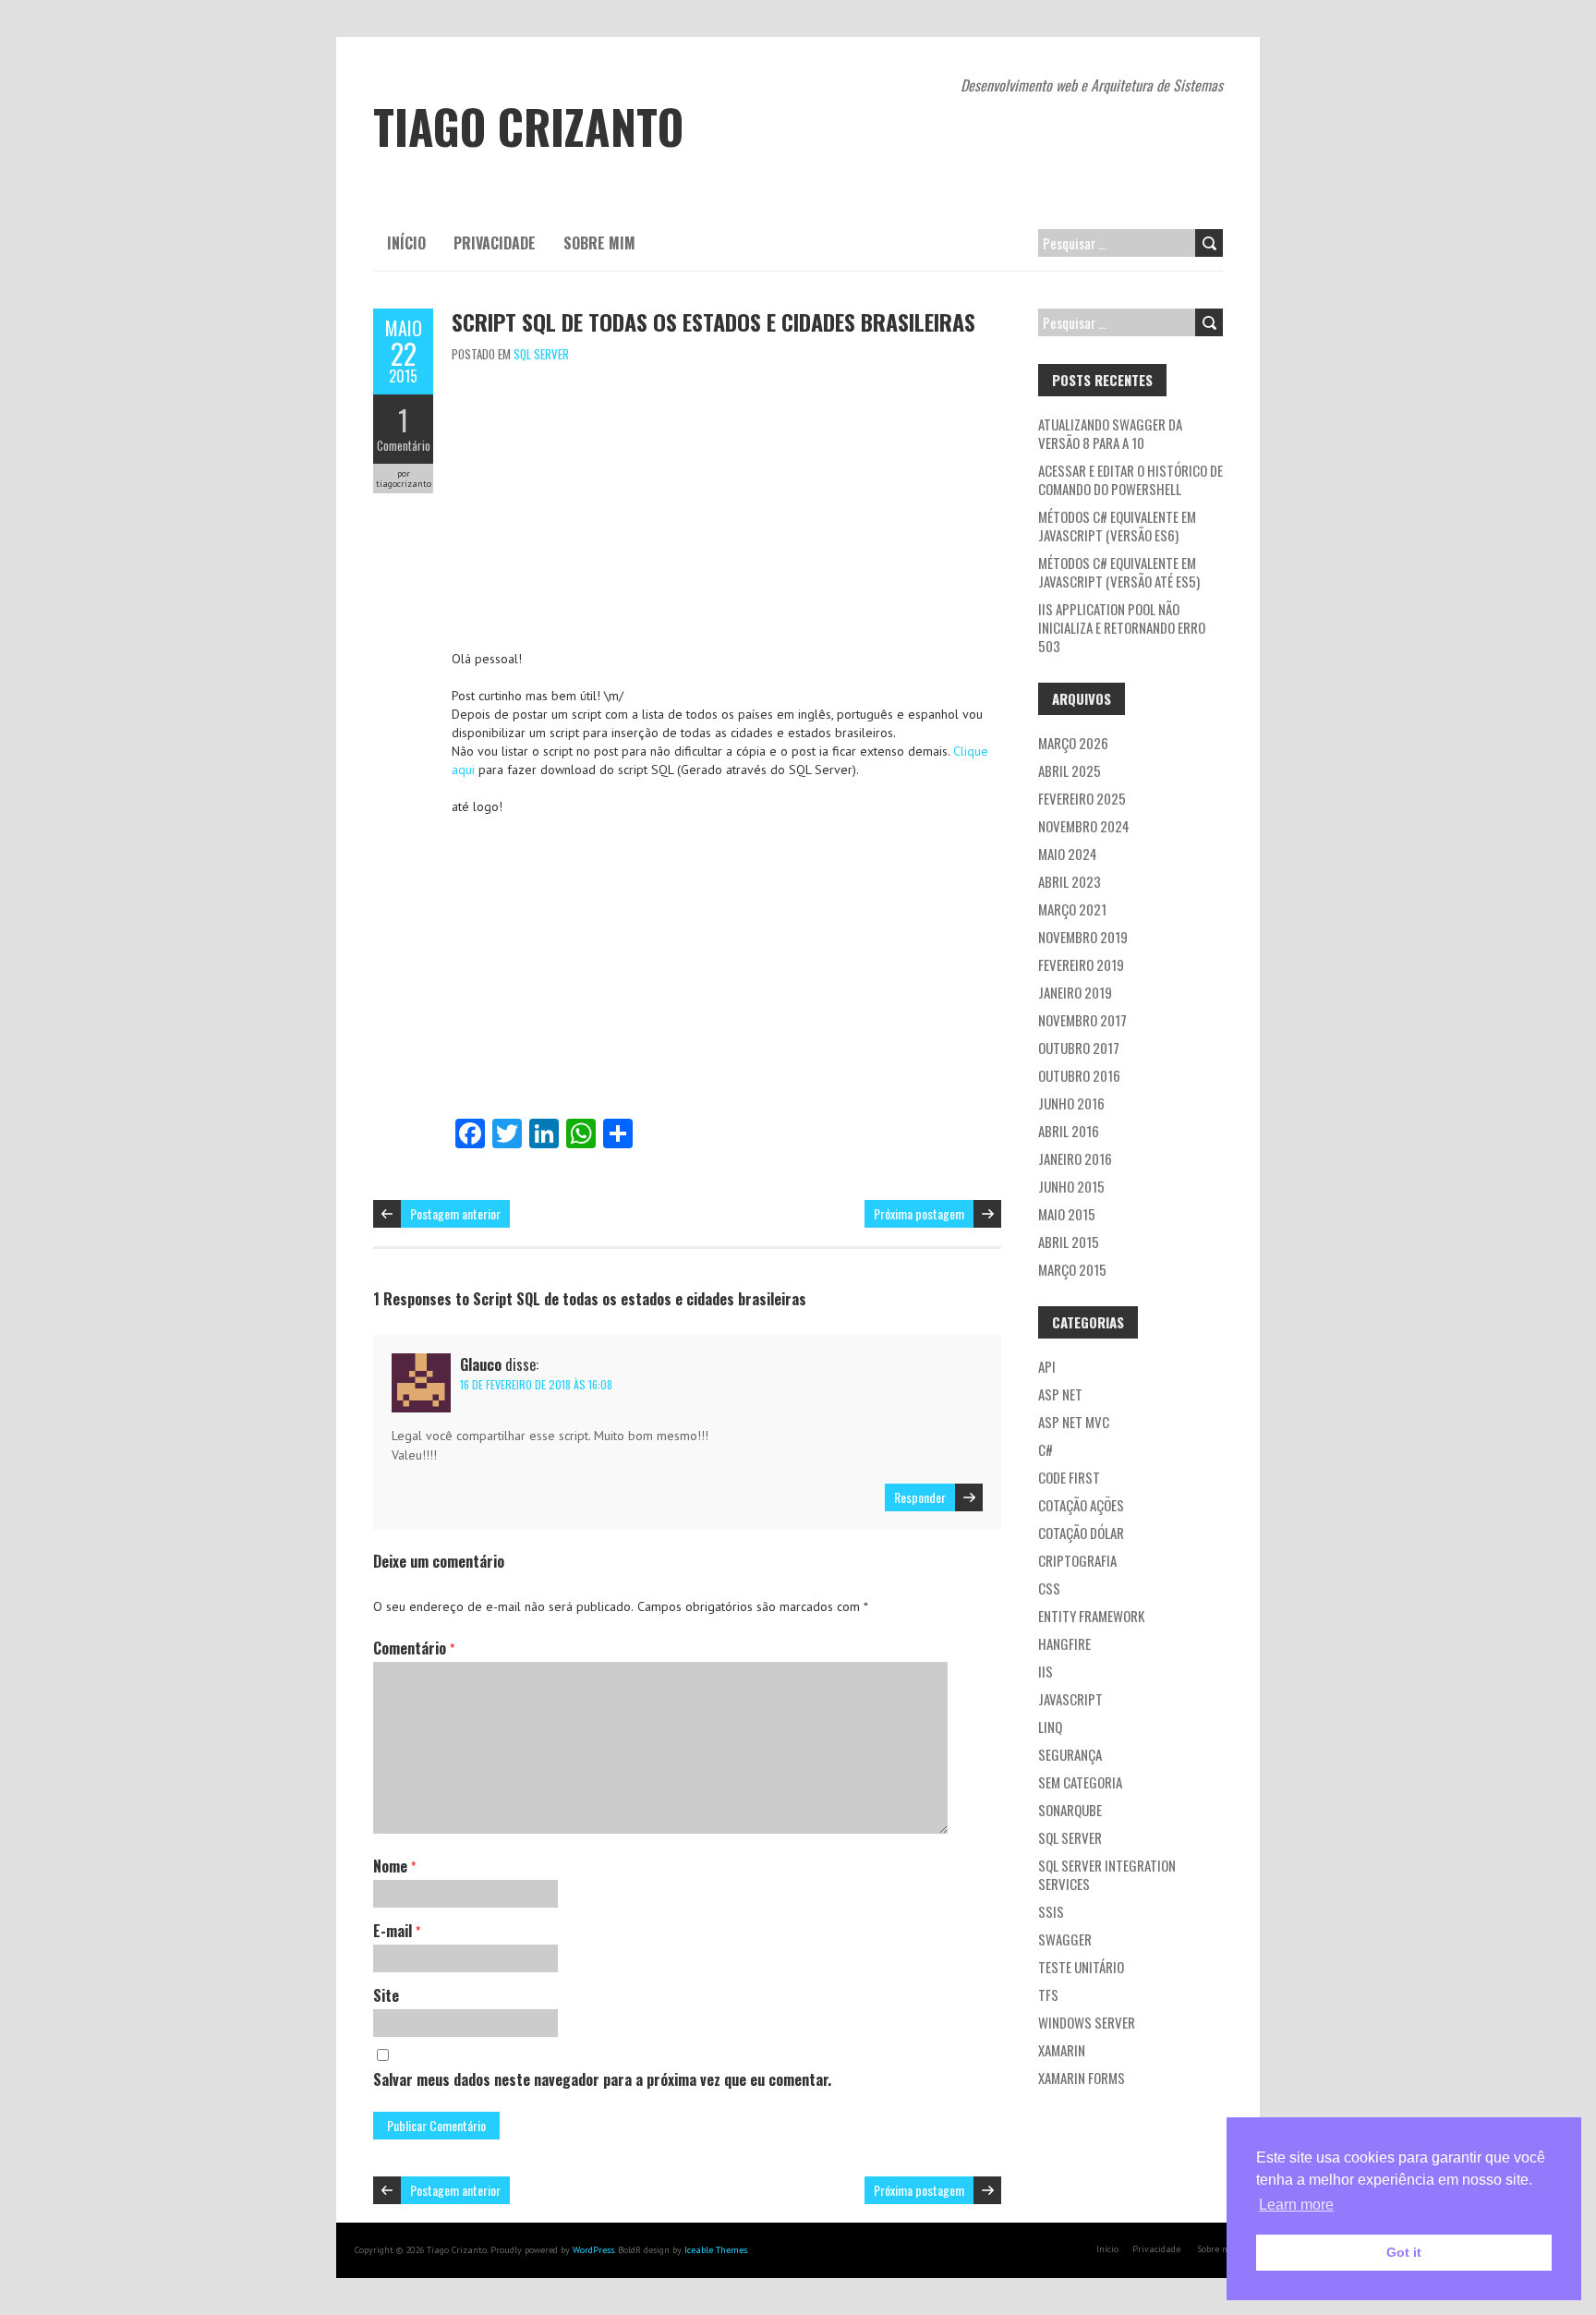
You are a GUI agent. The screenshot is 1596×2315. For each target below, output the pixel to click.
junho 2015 (1071, 1186)
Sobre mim (599, 243)
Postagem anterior (455, 1213)
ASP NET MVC (1074, 1422)
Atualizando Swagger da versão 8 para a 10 (1110, 433)
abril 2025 (1070, 770)
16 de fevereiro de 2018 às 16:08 (536, 1384)
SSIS (1051, 1911)
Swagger (1065, 1939)
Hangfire (1064, 1643)
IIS (1046, 1671)
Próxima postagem (919, 1213)
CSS (1049, 1588)
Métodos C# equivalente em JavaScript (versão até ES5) (1119, 572)
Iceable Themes (716, 2250)
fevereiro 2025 (1082, 798)
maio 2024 (1068, 854)
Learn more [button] (1296, 2205)
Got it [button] (1404, 2252)
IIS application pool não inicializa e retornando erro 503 (1122, 627)
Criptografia (1077, 1560)
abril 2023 (1070, 881)
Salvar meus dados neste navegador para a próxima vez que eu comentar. (602, 2079)
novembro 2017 (1082, 1020)
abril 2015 (1069, 1242)
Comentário (404, 445)
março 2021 (1072, 909)
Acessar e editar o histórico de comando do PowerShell (1130, 479)
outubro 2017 (1079, 1048)
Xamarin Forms (1082, 2078)
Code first (1069, 1477)
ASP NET (1060, 1394)
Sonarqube (1070, 1810)
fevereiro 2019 (1081, 964)
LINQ (1050, 1727)
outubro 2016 (1079, 1075)
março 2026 (1073, 743)
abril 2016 (1069, 1131)
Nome (394, 1866)
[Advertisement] (726, 511)
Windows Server (1087, 2022)
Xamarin (1062, 2050)
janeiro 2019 (1075, 992)
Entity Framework (1091, 1616)
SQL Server (541, 354)
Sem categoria (1080, 1782)
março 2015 (1072, 1269)
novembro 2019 (1083, 937)
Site (386, 1995)
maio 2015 (1067, 1214)
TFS (1048, 1994)
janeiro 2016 (1075, 1158)
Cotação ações (1081, 1505)
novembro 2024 (1084, 826)
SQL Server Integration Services (1107, 1874)
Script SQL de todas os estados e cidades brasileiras (713, 321)
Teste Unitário (1081, 1967)
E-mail (397, 1931)
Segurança (1070, 1754)
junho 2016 (1071, 1103)
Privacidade (495, 243)
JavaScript (1070, 1699)
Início (406, 243)
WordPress (593, 2250)
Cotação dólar (1081, 1533)
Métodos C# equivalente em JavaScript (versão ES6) (1117, 526)
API (1047, 1366)
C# (1046, 1449)
